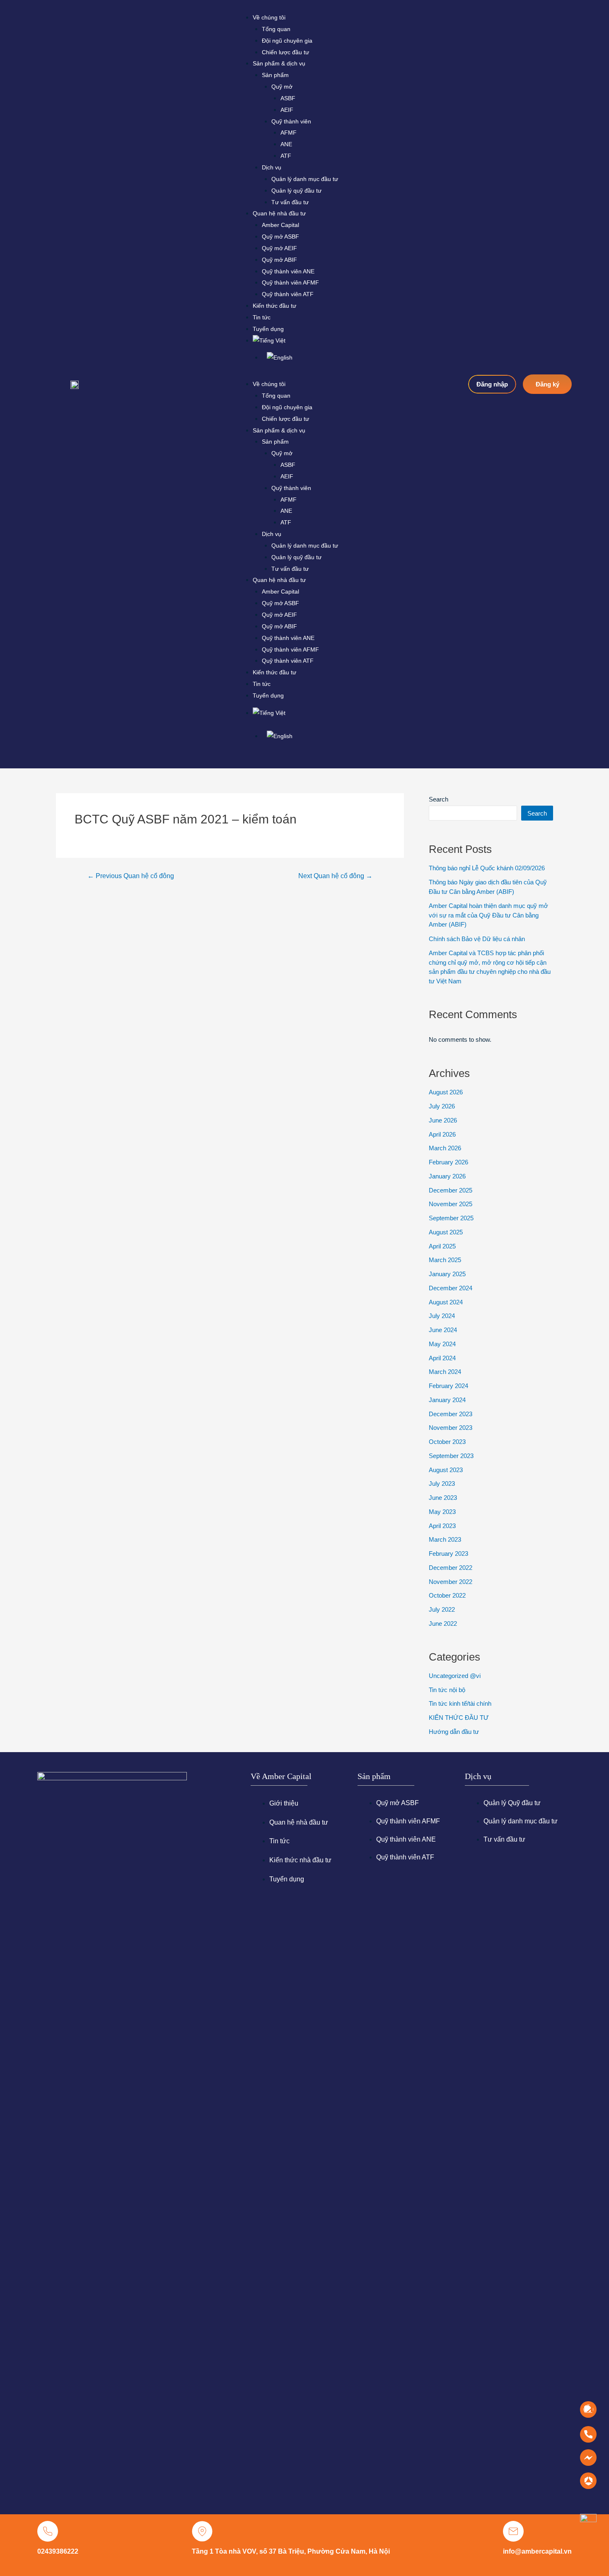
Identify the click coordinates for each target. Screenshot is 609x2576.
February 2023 (448, 1554)
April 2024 (442, 1358)
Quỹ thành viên (291, 121)
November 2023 (451, 1428)
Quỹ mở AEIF (279, 248)
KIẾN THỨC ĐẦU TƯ (459, 1718)
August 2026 (446, 1092)
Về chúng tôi (269, 17)
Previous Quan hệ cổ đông (131, 876)
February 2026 (448, 1162)
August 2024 (446, 1302)
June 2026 (443, 1120)
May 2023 (442, 1512)
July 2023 (442, 1484)
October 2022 (447, 1595)
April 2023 (442, 1526)
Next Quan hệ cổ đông (335, 876)
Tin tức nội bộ (447, 1690)
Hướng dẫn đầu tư (454, 1732)
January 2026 (447, 1176)
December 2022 (451, 1568)
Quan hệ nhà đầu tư (279, 213)
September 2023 (451, 1456)
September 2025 (451, 1218)
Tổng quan (276, 29)
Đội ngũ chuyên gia (287, 41)
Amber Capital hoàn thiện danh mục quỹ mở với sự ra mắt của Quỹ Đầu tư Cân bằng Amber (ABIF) (488, 915)
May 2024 (442, 1344)
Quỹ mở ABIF (279, 260)
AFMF (289, 133)
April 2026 (442, 1134)
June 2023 (443, 1498)
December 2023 (451, 1414)
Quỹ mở (282, 87)
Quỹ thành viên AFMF (290, 282)
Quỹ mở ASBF (280, 237)
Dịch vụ (272, 167)
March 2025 (445, 1260)
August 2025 (446, 1232)
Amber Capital (280, 225)
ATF (286, 156)
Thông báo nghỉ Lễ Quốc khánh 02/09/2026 (487, 868)
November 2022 (451, 1582)
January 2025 (447, 1274)
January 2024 (447, 1400)
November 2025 (451, 1204)
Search (439, 799)
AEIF (287, 110)
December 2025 (451, 1190)
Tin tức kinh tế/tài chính (460, 1703)
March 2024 (445, 1372)
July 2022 (442, 1609)
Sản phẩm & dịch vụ (279, 63)
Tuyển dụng (268, 329)
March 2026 (445, 1148)
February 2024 (448, 1386)
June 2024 (443, 1330)
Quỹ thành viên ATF (288, 294)
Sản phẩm (275, 75)
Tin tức (262, 317)
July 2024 (442, 1316)
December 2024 (451, 1288)
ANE (286, 144)
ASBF (288, 98)
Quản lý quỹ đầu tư (296, 191)
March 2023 (445, 1539)
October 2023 (447, 1442)
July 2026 (442, 1106)
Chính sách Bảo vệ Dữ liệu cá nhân (477, 939)
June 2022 (443, 1624)
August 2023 (446, 1470)
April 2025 (442, 1246)
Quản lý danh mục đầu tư (305, 179)
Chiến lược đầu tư (285, 52)
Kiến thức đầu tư (274, 306)
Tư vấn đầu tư (290, 202)
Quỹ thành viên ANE (288, 271)
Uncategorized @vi (455, 1676)
